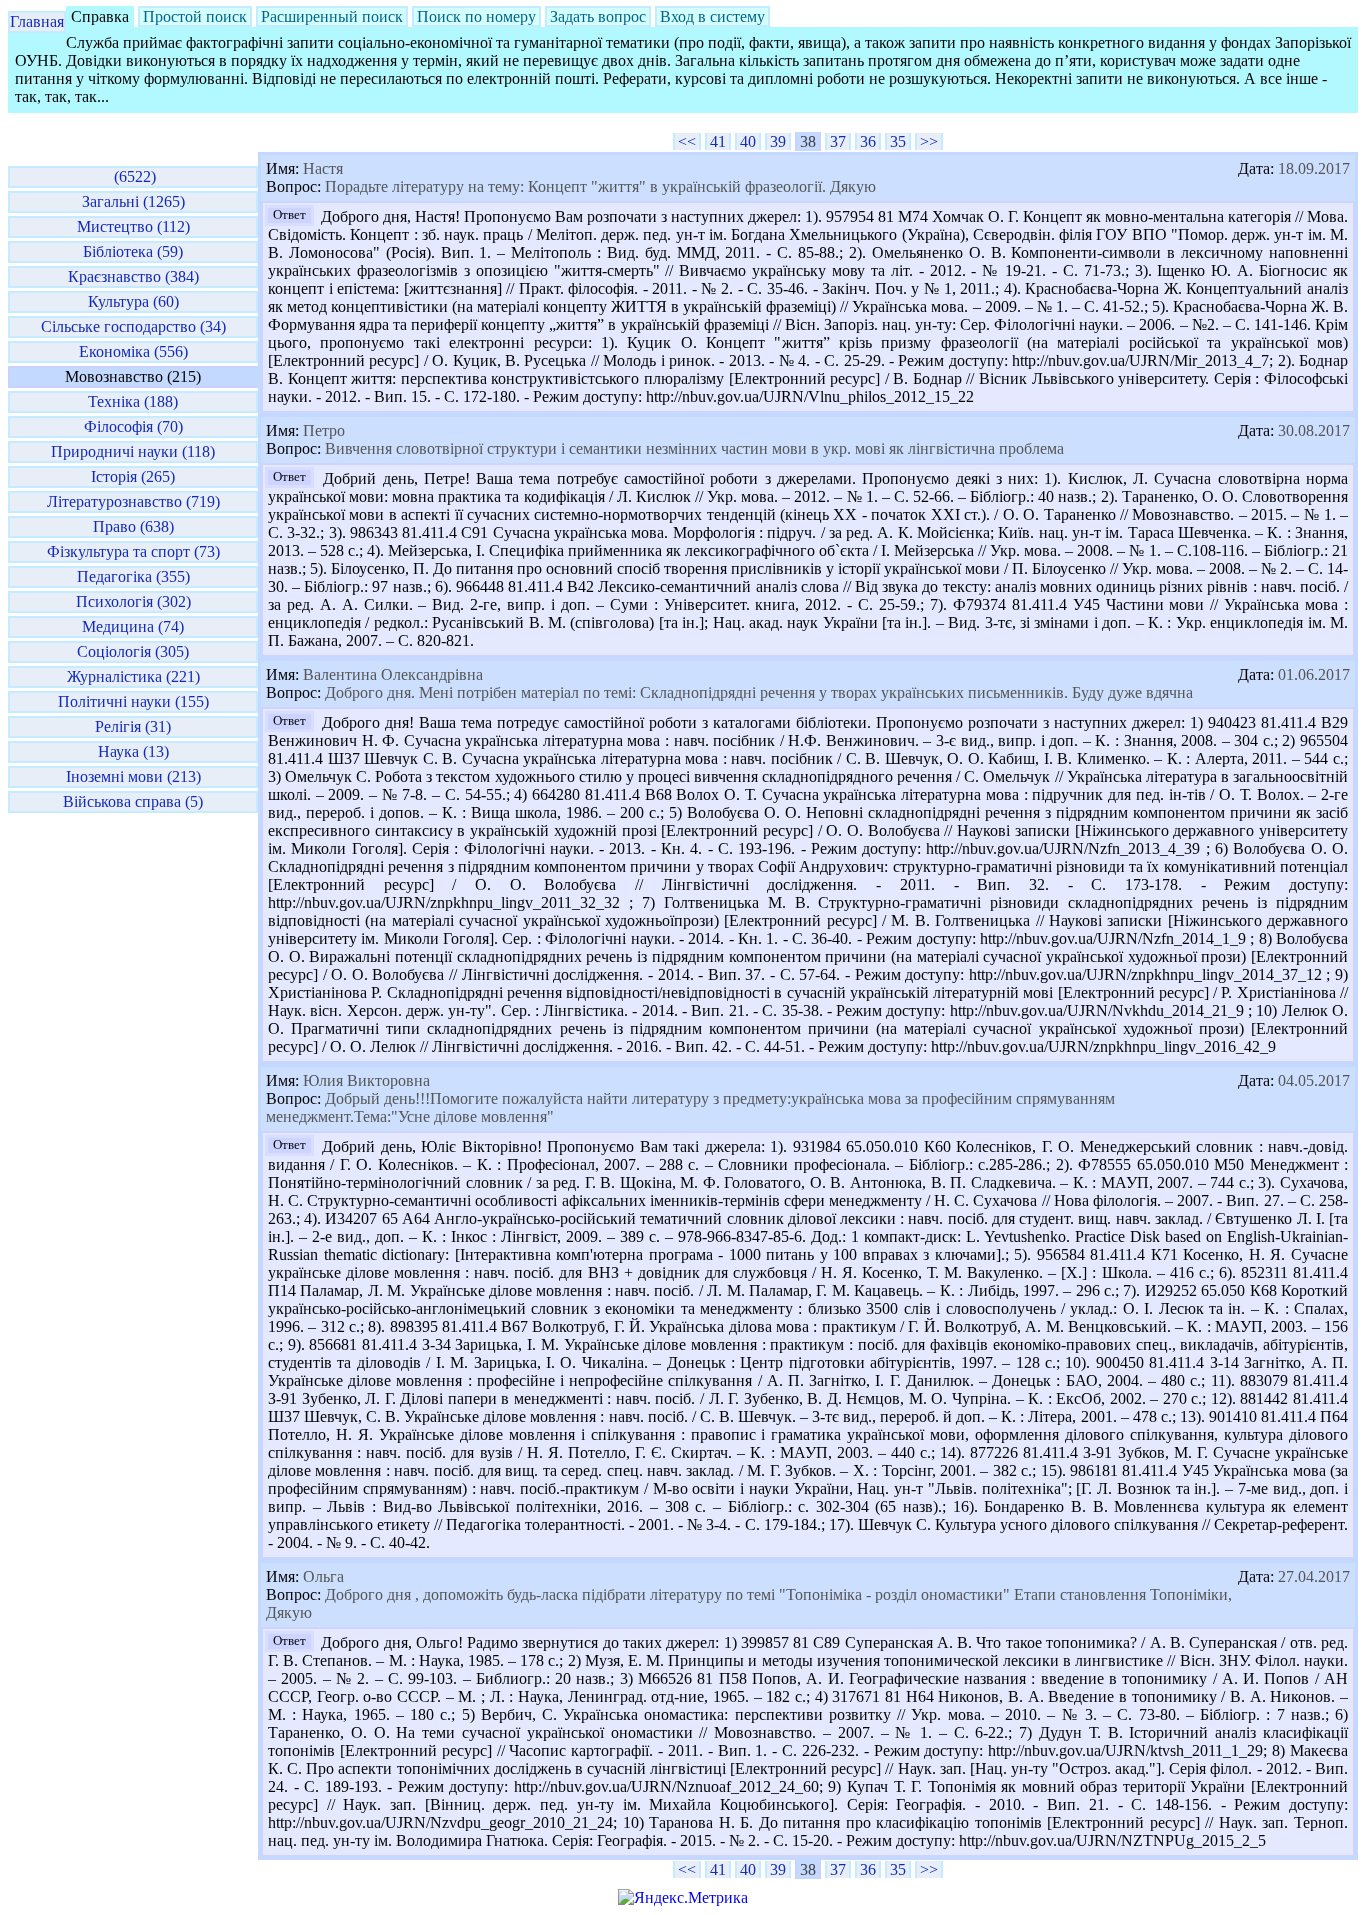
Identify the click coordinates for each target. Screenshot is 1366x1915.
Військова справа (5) (133, 801)
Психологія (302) (133, 601)
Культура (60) (133, 301)
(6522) (133, 176)
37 (838, 141)
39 (778, 141)
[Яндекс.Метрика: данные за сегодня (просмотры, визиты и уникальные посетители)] (683, 1898)
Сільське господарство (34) (133, 326)
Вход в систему (712, 16)
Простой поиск (195, 16)
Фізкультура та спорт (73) (133, 551)
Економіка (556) (133, 351)
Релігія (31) (133, 726)
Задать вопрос (598, 16)
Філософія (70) (133, 426)
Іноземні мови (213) (133, 776)
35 (898, 141)
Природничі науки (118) (133, 451)
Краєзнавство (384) (133, 276)
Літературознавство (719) (133, 501)
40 (748, 141)
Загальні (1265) (133, 201)
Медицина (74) (133, 626)
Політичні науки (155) (133, 701)
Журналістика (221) (133, 676)
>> (929, 141)
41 (718, 141)
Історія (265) (133, 476)
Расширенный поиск (332, 16)
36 (868, 141)
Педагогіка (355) (133, 576)
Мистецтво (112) (133, 226)
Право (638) (133, 526)
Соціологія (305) (133, 651)
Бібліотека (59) (133, 251)
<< (687, 141)
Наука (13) (133, 751)
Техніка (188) (133, 401)
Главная (37, 21)
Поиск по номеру (476, 16)
